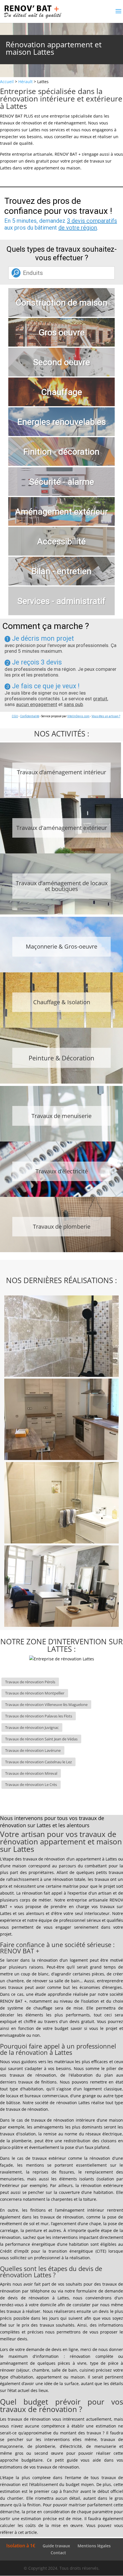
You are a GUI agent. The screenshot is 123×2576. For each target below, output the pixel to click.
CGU (15, 716)
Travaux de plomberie (62, 1227)
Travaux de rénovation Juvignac (32, 1727)
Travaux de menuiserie (61, 1116)
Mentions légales (94, 2546)
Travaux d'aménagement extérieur (62, 828)
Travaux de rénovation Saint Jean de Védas (41, 1739)
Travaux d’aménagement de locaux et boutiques (62, 886)
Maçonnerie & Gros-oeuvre (61, 946)
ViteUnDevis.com (78, 716)
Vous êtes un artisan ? (106, 716)
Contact (58, 2553)
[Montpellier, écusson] (61, 1587)
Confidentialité (30, 716)
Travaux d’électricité (62, 1171)
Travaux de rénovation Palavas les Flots (39, 1716)
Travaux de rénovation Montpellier (35, 1693)
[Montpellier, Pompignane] (61, 1420)
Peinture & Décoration (61, 1058)
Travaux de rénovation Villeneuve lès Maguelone (46, 1705)
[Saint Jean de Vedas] (61, 1504)
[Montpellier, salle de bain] (61, 1337)
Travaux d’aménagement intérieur (61, 772)
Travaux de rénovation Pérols (30, 1682)
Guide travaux (56, 2546)
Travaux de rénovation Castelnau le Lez (38, 1762)
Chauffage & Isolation (62, 1002)
